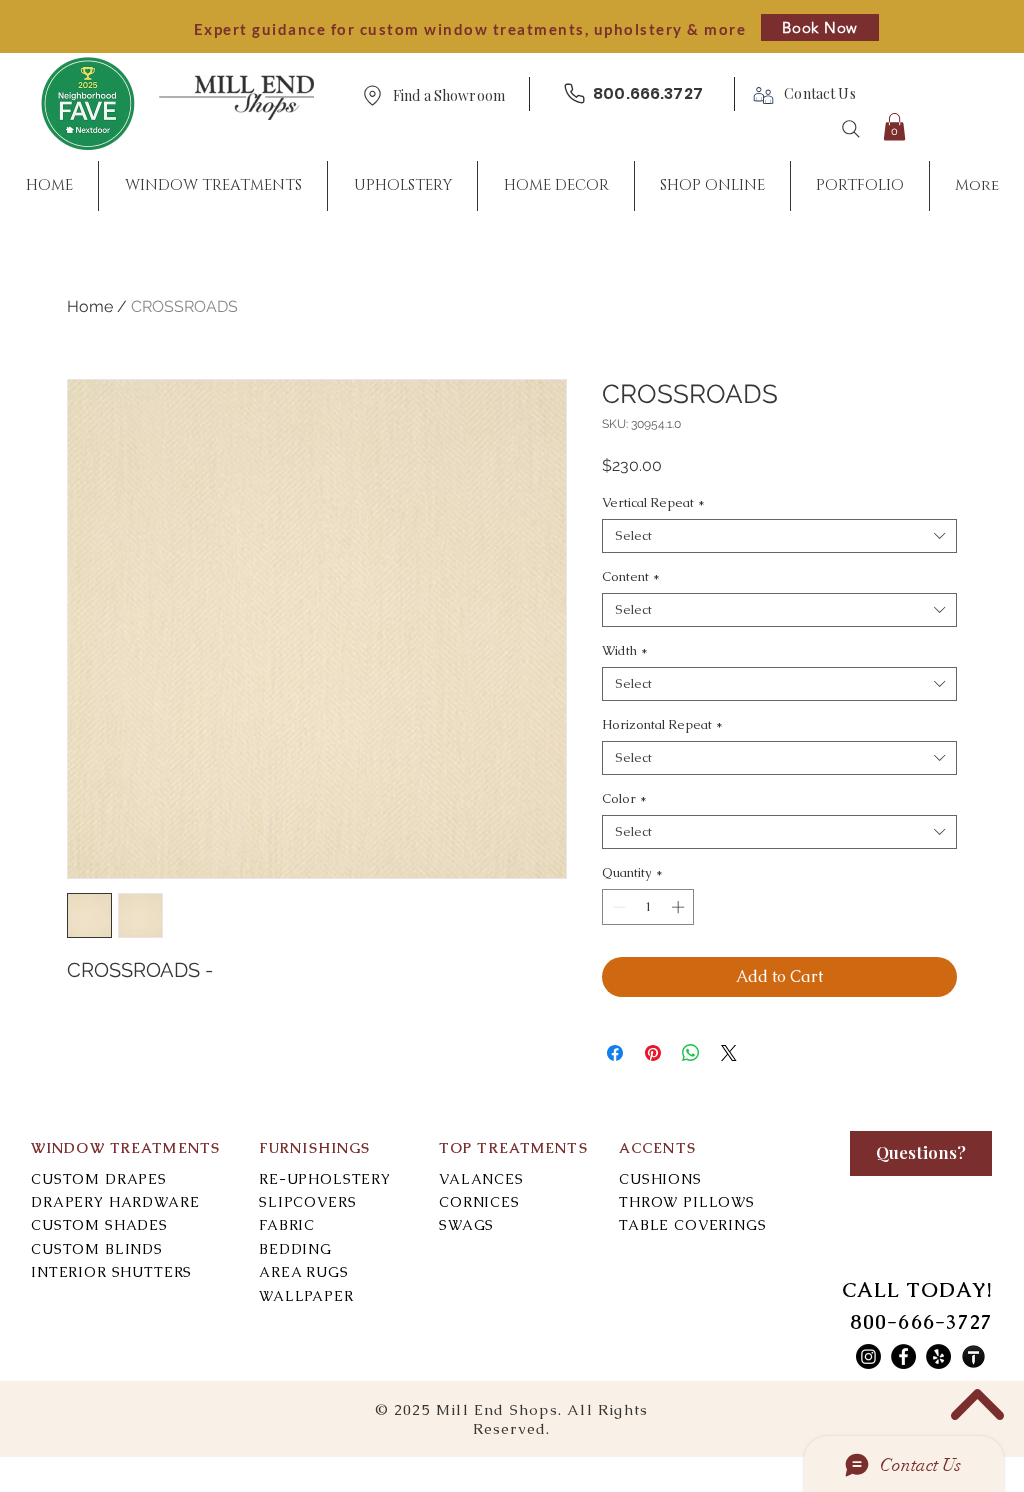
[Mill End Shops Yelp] (938, 1356)
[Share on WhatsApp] (691, 1053)
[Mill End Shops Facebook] (903, 1356)
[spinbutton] (648, 907)
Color (624, 799)
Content (631, 577)
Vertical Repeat (653, 503)
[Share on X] (729, 1053)
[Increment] (680, 907)
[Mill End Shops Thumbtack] (973, 1356)
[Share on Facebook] (615, 1053)
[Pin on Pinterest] (653, 1053)
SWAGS (466, 1225)
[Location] (372, 95)
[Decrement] (617, 907)
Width (625, 651)
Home (90, 306)
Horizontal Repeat (662, 725)
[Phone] (574, 93)
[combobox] (779, 536)
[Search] (851, 129)
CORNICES (479, 1202)
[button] (449, 96)
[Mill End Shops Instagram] (868, 1356)
